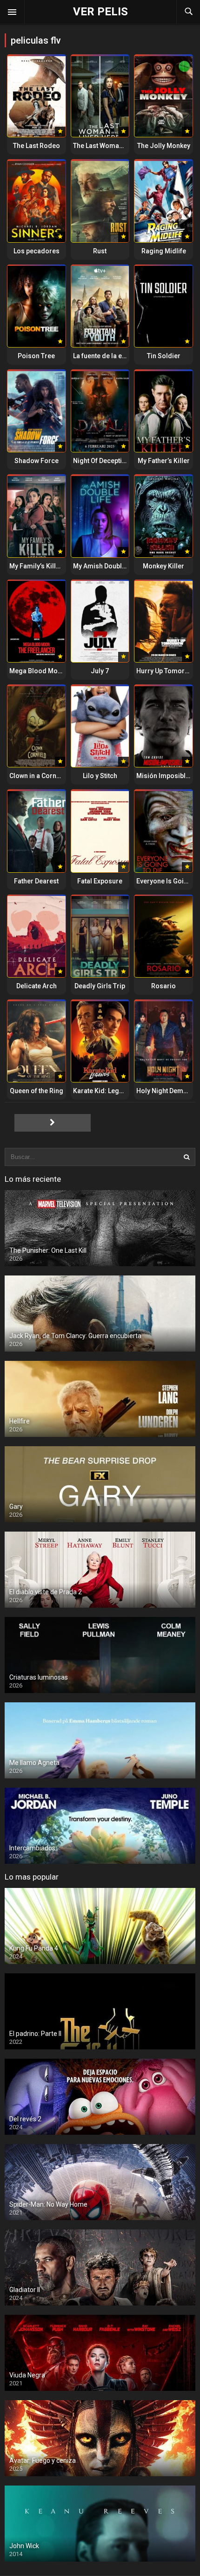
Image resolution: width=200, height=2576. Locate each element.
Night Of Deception (101, 461)
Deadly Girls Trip (100, 986)
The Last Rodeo (37, 146)
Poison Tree (36, 356)
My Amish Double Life (106, 566)
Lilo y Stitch (100, 776)
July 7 (100, 671)
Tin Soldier (164, 356)
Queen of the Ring (37, 1091)
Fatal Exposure (100, 881)
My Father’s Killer (164, 461)
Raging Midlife (164, 251)
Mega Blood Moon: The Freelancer (62, 671)
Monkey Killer (163, 566)
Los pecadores (37, 251)
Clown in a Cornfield (40, 776)
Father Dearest (36, 881)
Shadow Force (37, 461)
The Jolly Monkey (164, 146)
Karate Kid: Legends (104, 1091)
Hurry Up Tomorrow (166, 671)
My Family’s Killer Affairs (47, 566)
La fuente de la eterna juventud (119, 356)
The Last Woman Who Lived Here (122, 146)
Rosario (163, 986)
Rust (100, 251)
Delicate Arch (37, 986)
